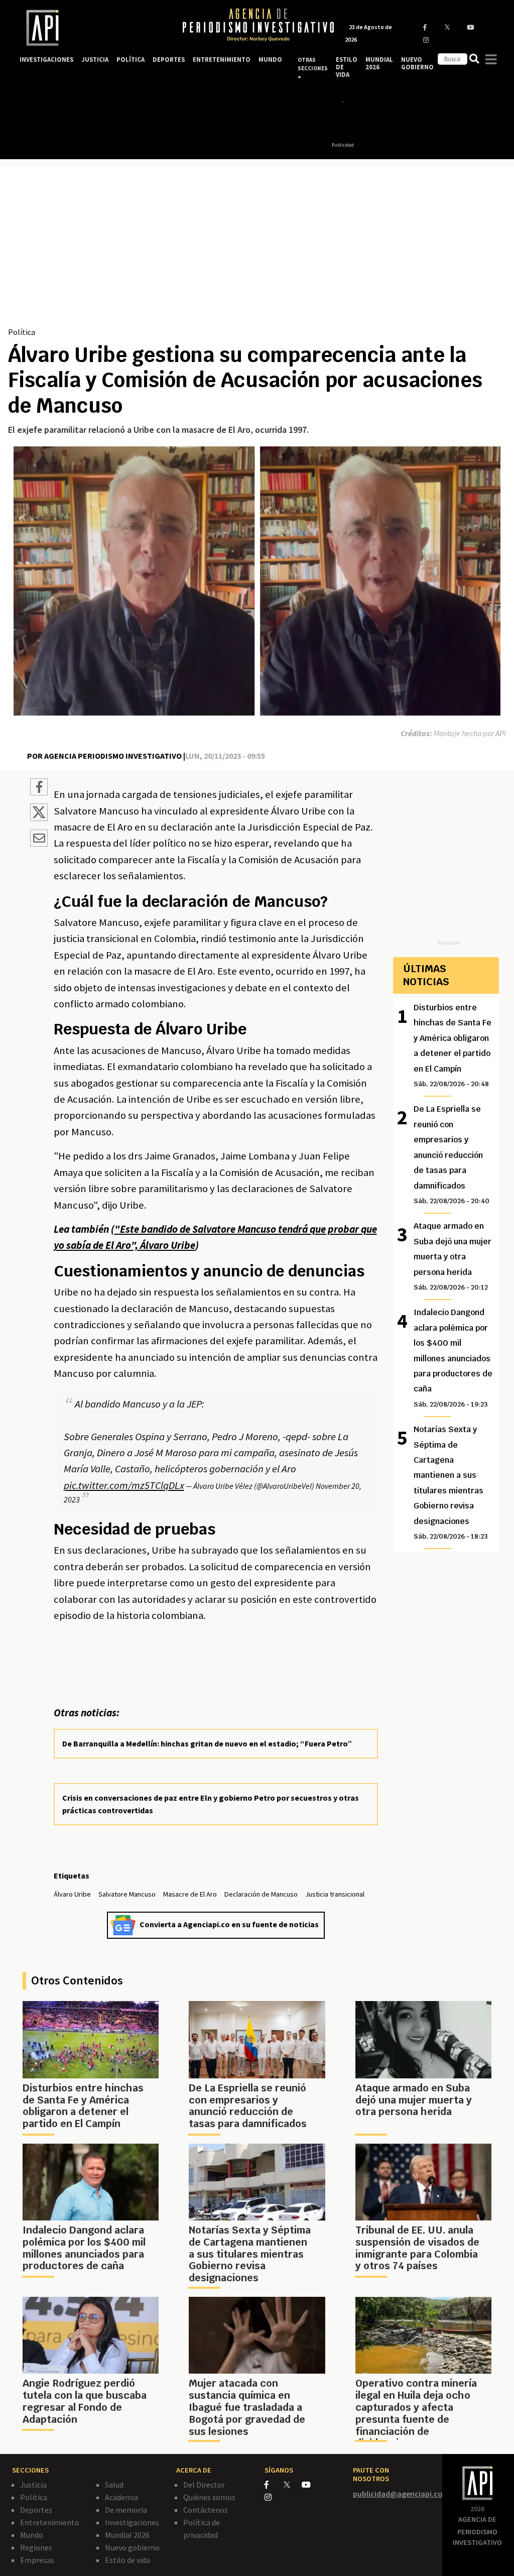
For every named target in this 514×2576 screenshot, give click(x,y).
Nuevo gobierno (132, 2547)
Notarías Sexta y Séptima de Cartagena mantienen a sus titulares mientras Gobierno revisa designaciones (451, 1482)
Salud (114, 2485)
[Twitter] (292, 2484)
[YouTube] (310, 2485)
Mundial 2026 (127, 2535)
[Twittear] (39, 818)
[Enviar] (39, 840)
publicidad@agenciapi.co (398, 2494)
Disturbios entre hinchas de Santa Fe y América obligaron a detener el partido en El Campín (453, 1045)
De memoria (126, 2510)
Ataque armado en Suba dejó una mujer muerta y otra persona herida (453, 1256)
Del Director (204, 2485)
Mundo (32, 2535)
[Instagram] (273, 2497)
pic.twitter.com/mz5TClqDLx (124, 1485)
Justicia (33, 2485)
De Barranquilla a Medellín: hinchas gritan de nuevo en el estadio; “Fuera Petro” (207, 1743)
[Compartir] (39, 788)
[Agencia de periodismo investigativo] (91, 28)
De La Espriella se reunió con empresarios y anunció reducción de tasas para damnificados (452, 1154)
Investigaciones (132, 2522)
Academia (121, 2497)
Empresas (37, 2560)
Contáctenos (206, 2510)
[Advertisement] (257, 251)
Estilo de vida (127, 2560)
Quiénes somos (209, 2497)
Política (22, 332)
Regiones (36, 2547)
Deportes (36, 2510)
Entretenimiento (50, 2522)
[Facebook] (274, 2485)
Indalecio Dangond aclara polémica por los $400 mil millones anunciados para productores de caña (453, 1358)
